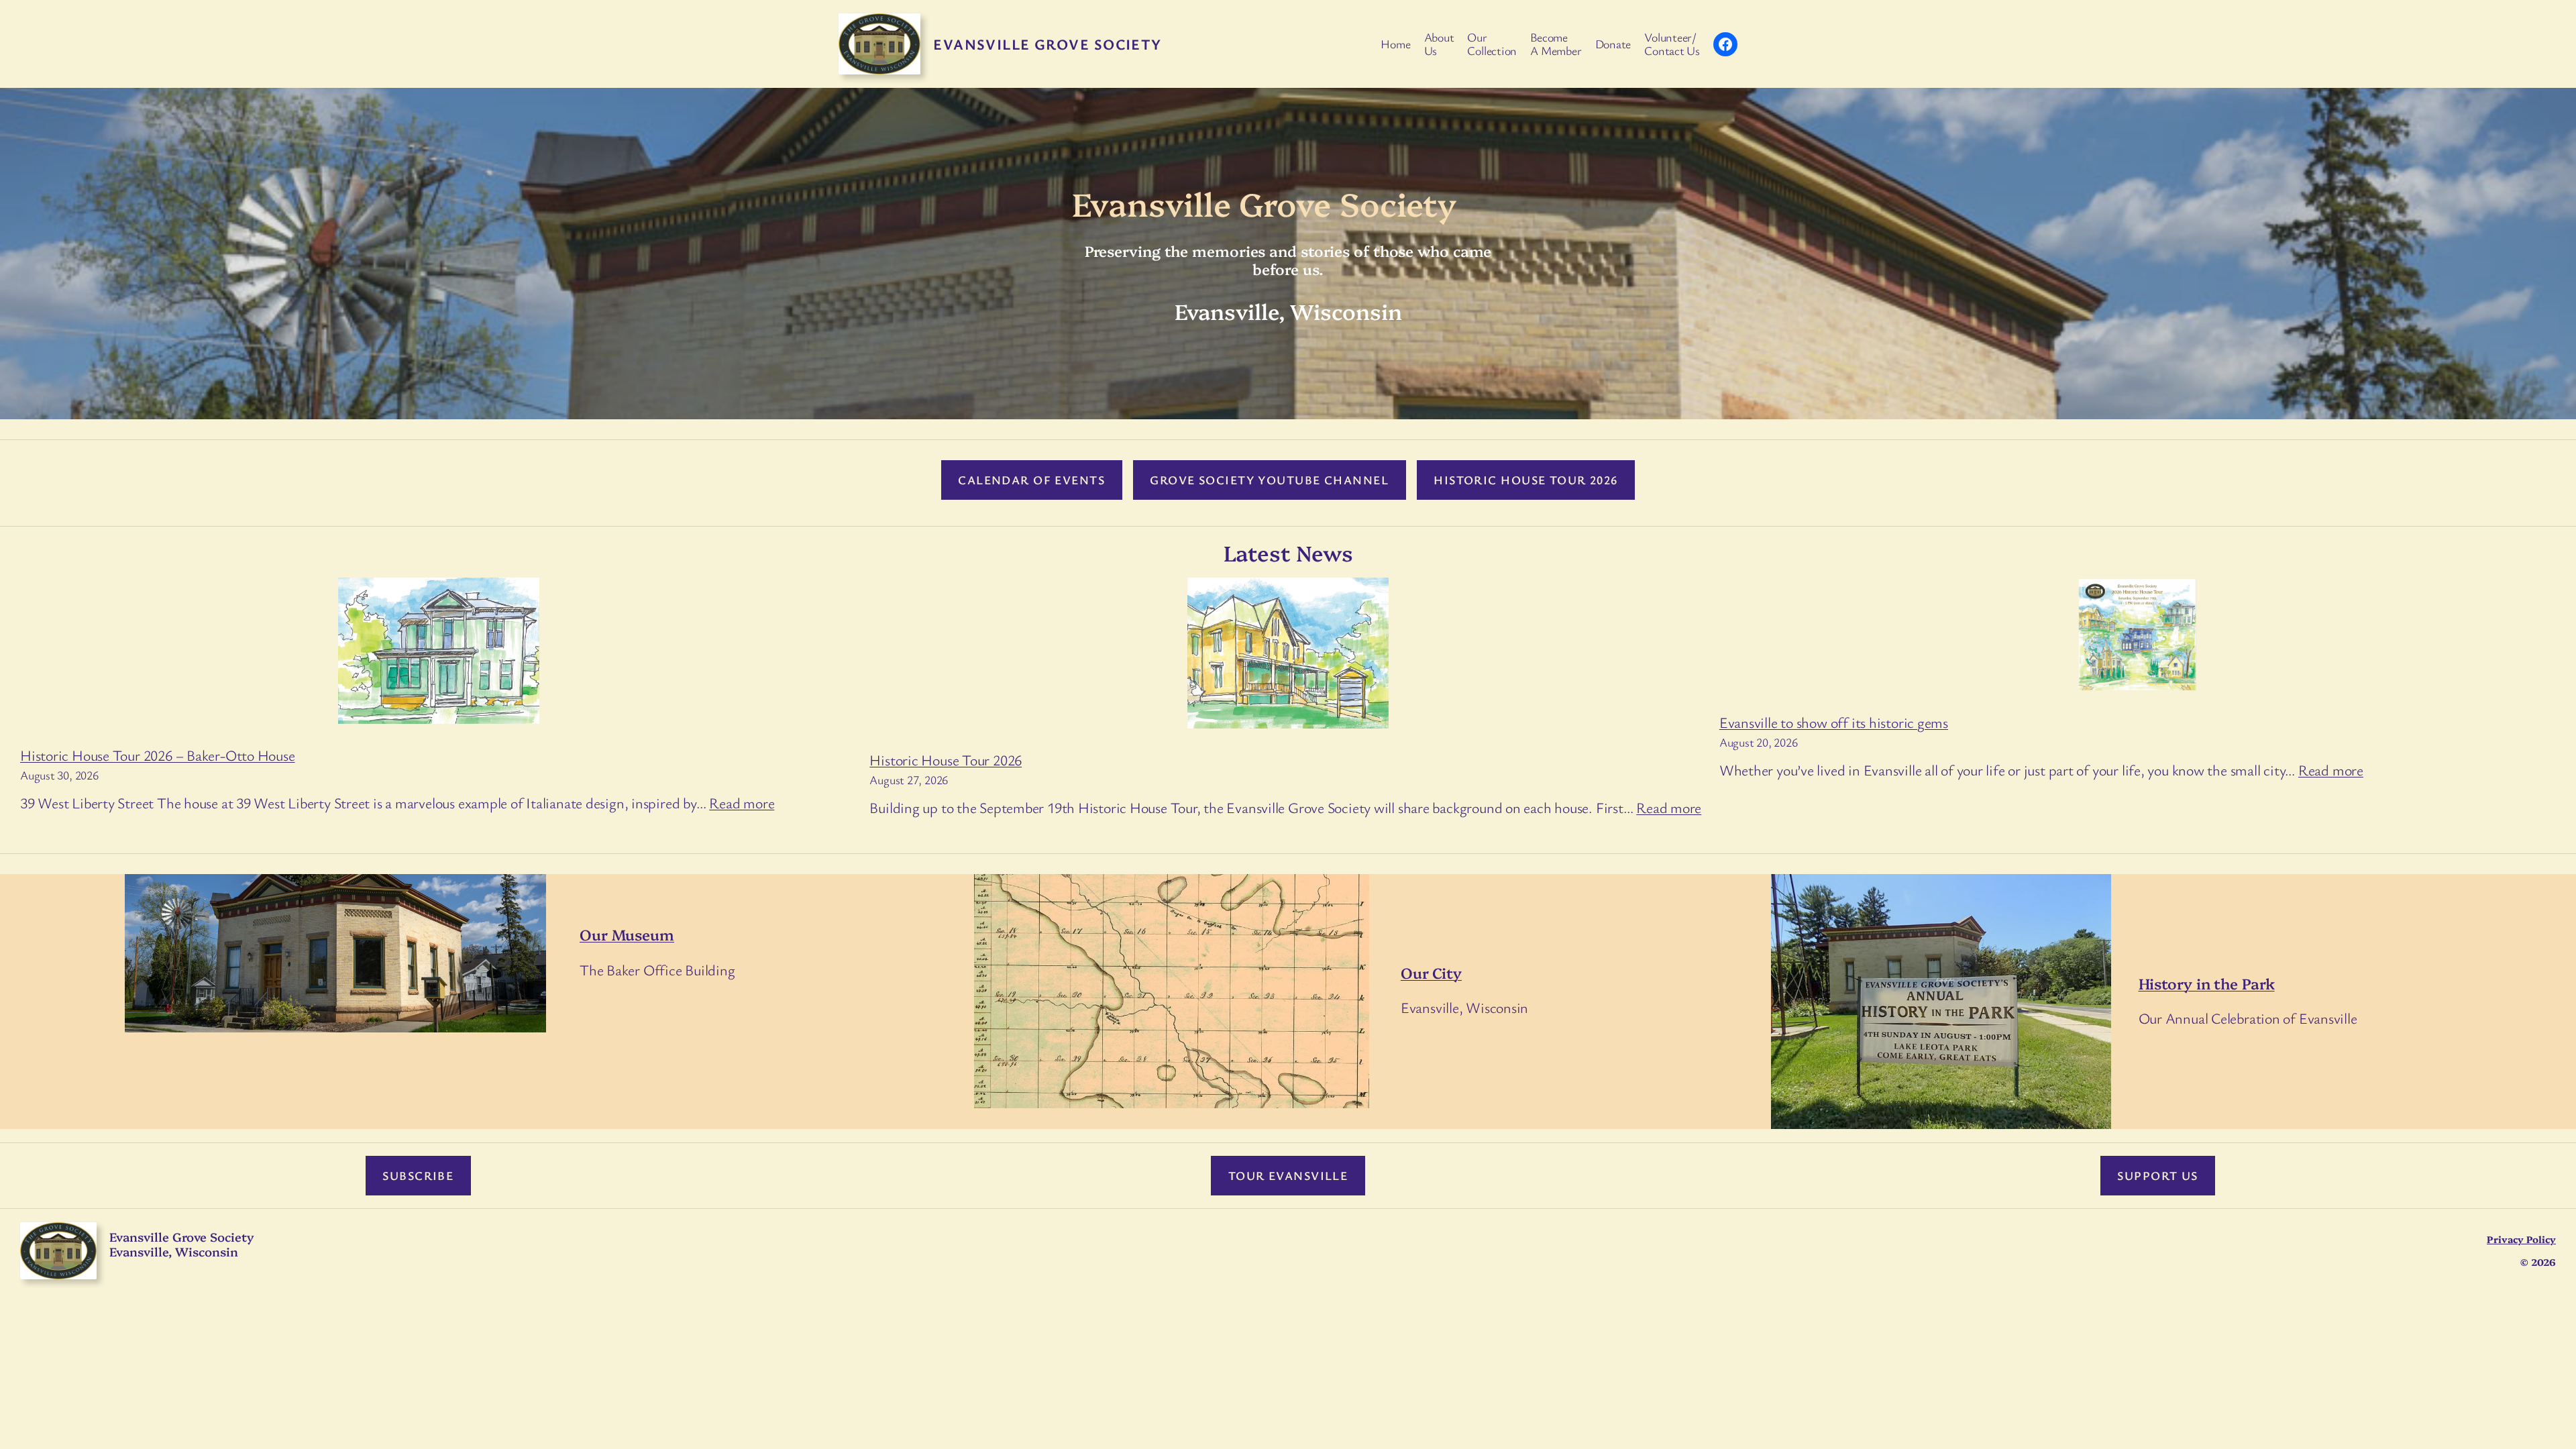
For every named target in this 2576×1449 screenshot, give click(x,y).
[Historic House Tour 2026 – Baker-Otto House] (439, 653)
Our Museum (627, 934)
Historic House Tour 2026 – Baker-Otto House (158, 755)
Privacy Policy (2521, 1239)
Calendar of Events (1031, 480)
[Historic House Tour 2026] (1288, 656)
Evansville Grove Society (1048, 44)
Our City (1431, 972)
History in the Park (2207, 983)
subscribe (418, 1175)
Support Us (2157, 1175)
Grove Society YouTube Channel (1269, 480)
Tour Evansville (1288, 1175)
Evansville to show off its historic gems (1834, 722)
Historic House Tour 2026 (1526, 480)
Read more (742, 803)
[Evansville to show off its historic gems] (2137, 637)
